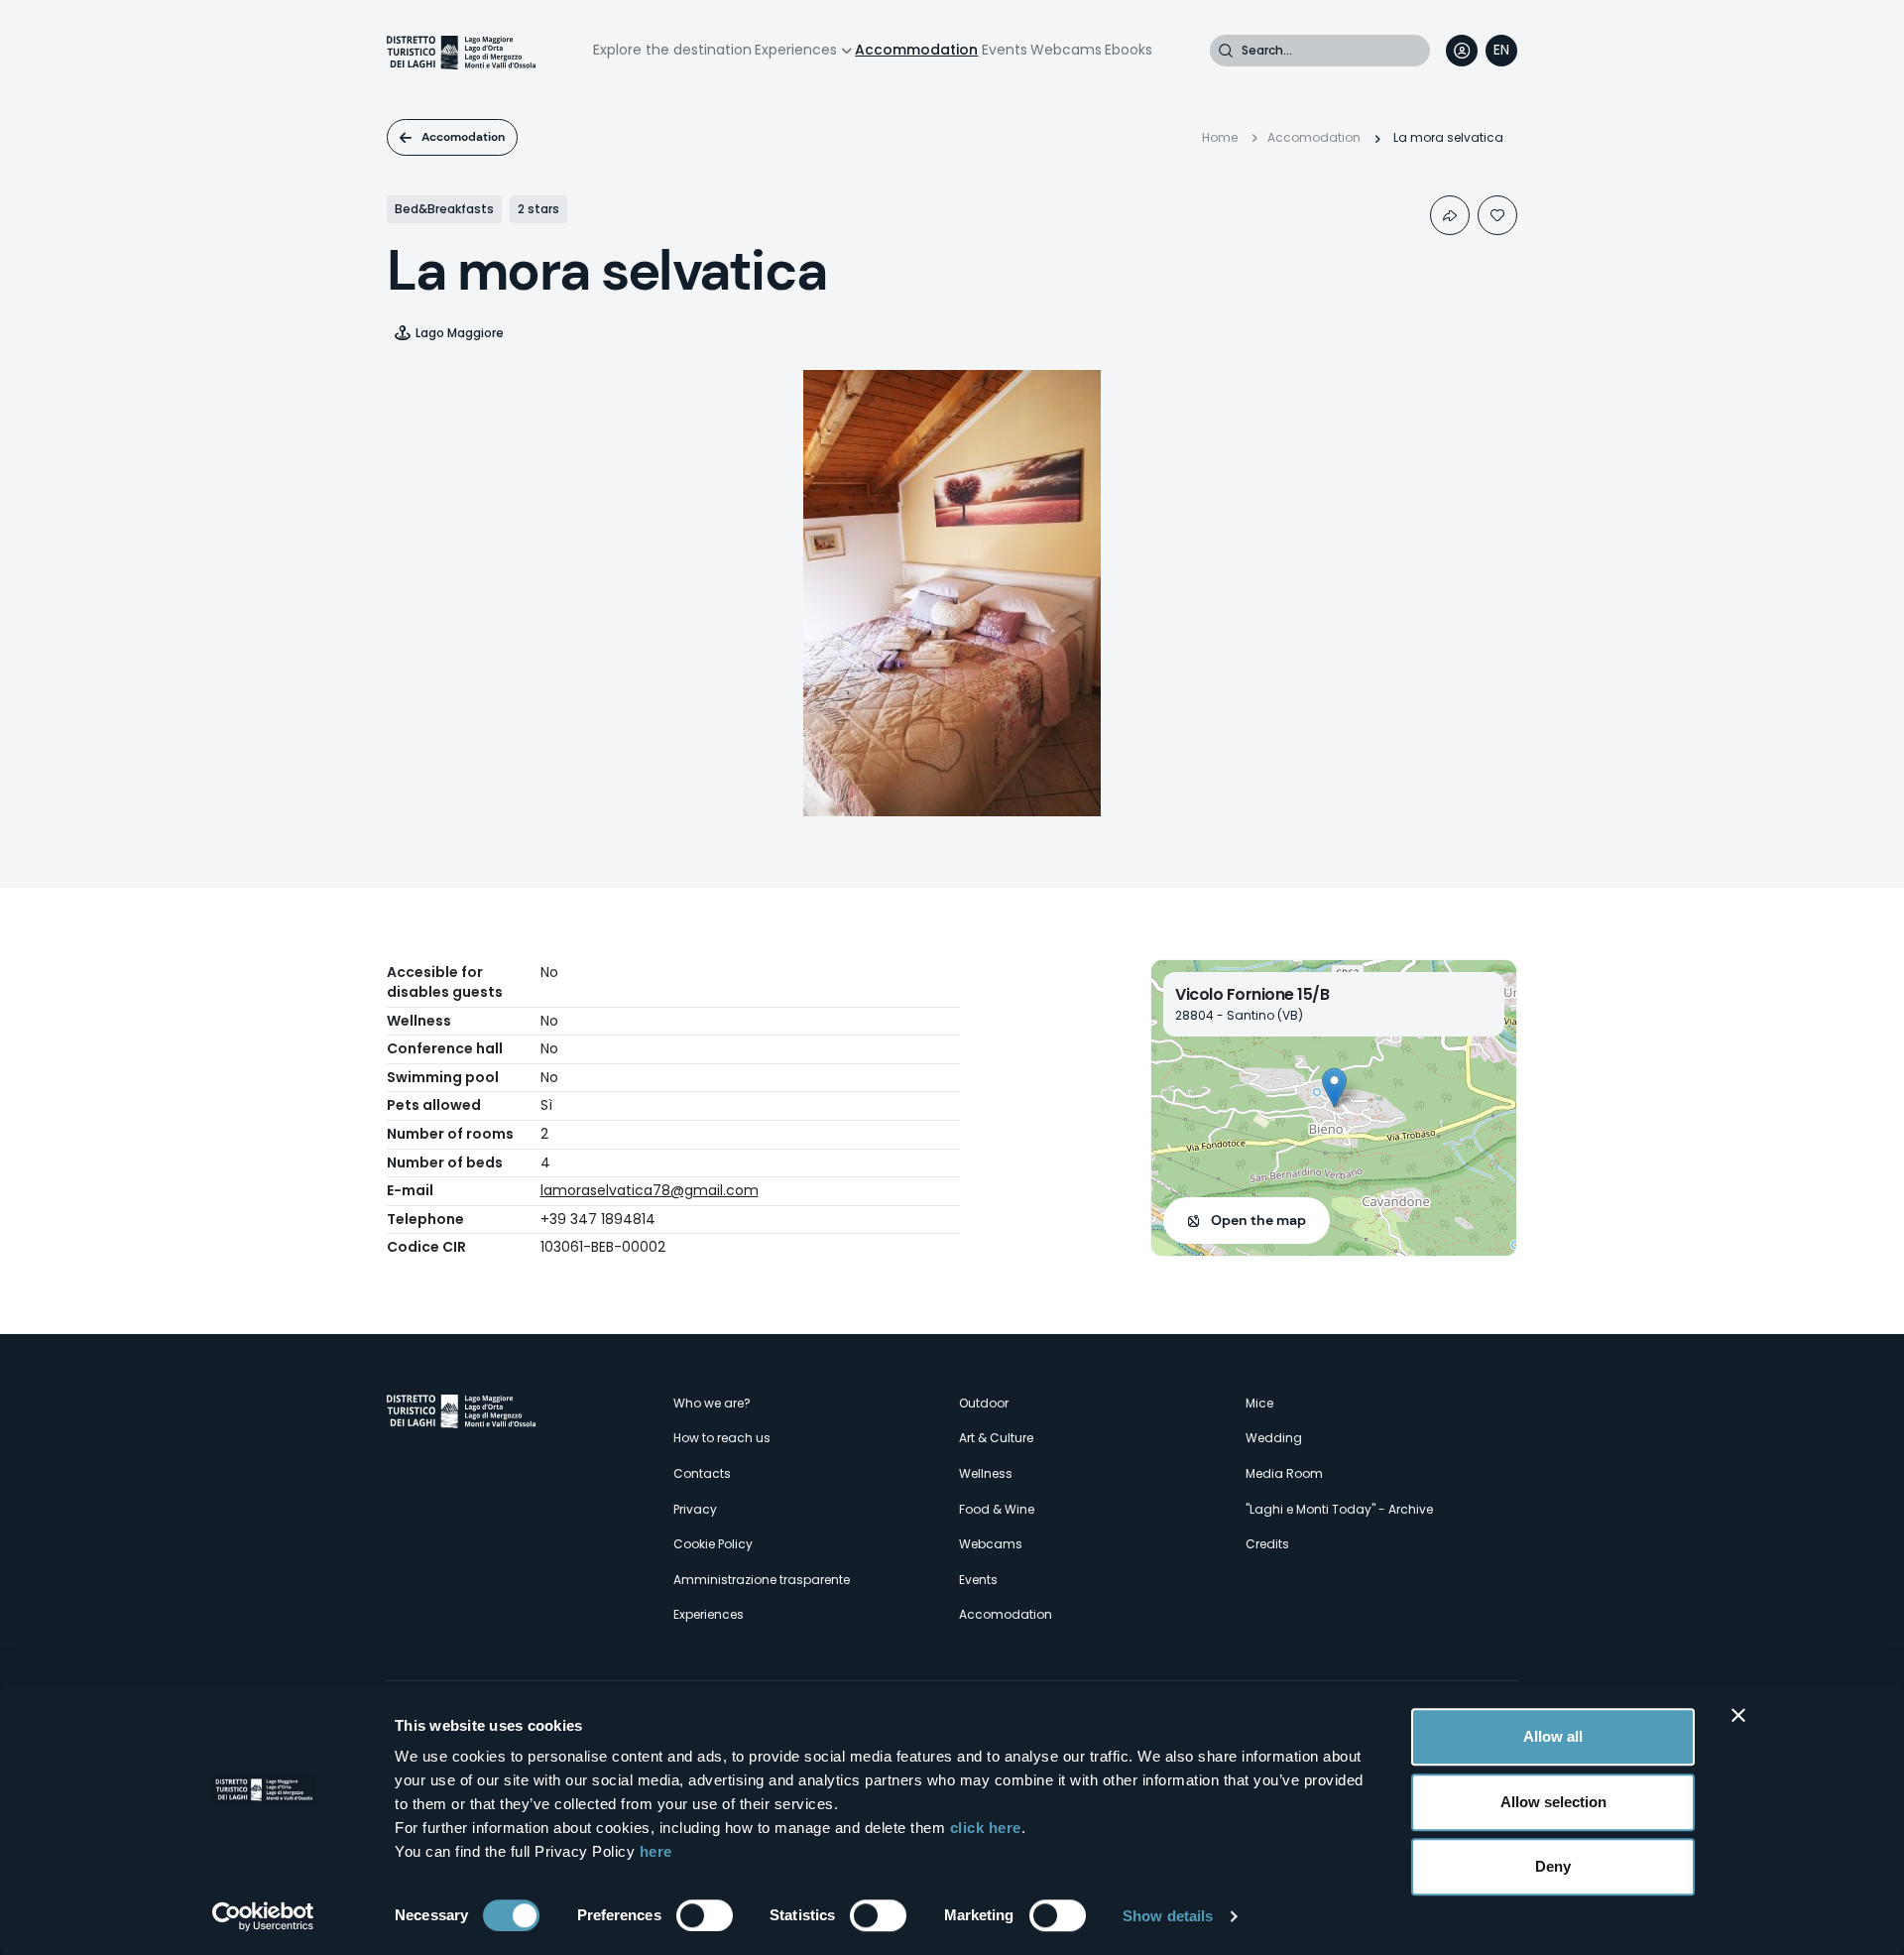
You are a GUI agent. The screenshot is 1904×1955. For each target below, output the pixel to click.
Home (1220, 137)
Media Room (1284, 1473)
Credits (1267, 1544)
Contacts (702, 1473)
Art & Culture (996, 1438)
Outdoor (984, 1403)
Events (1005, 50)
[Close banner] (1738, 1715)
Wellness (986, 1473)
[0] (1497, 215)
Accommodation (916, 50)
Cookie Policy (713, 1544)
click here (986, 1828)
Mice (1259, 1403)
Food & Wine (997, 1509)
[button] (1334, 1088)
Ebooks (1129, 50)
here (656, 1851)
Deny (1553, 1866)
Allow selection (1553, 1802)
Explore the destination (672, 50)
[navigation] (1501, 51)
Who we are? (712, 1403)
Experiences (796, 50)
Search (1226, 51)
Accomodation (463, 137)
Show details (1168, 1916)
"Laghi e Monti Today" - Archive (1339, 1509)
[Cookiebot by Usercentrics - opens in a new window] (263, 1916)
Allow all (1553, 1736)
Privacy (695, 1509)
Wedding (1274, 1438)
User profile (1462, 51)
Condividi (1450, 215)
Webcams (1066, 50)
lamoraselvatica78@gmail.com (650, 1190)
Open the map (1258, 1220)
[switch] (705, 1915)
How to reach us (722, 1438)
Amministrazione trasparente (762, 1580)
